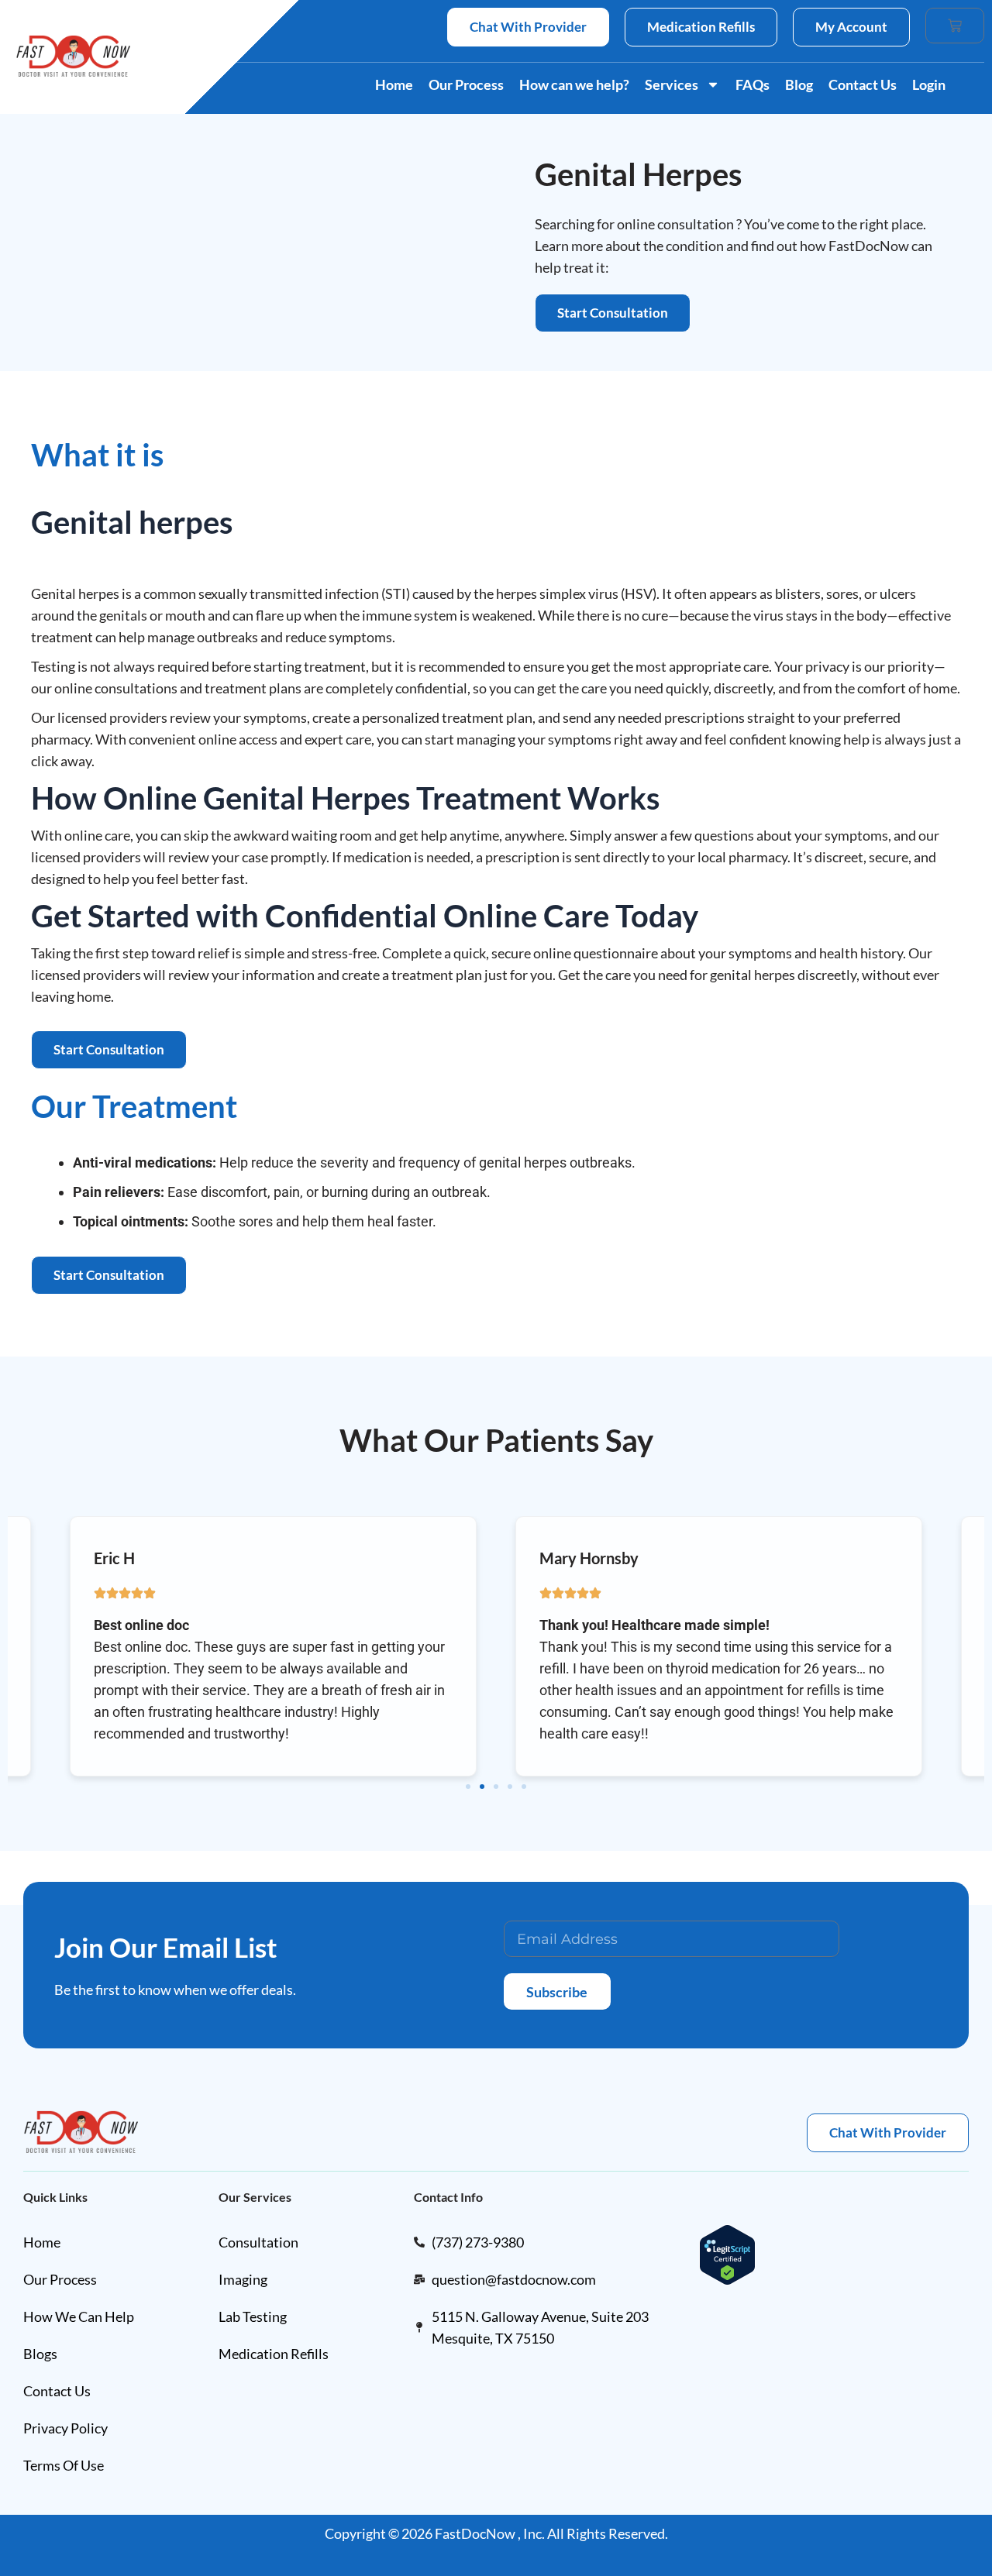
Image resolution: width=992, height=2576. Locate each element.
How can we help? (574, 84)
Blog (799, 84)
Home (394, 84)
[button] (468, 1787)
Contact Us (863, 84)
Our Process (466, 84)
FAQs (753, 84)
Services (672, 84)
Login (929, 84)
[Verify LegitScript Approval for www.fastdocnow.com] (727, 2253)
